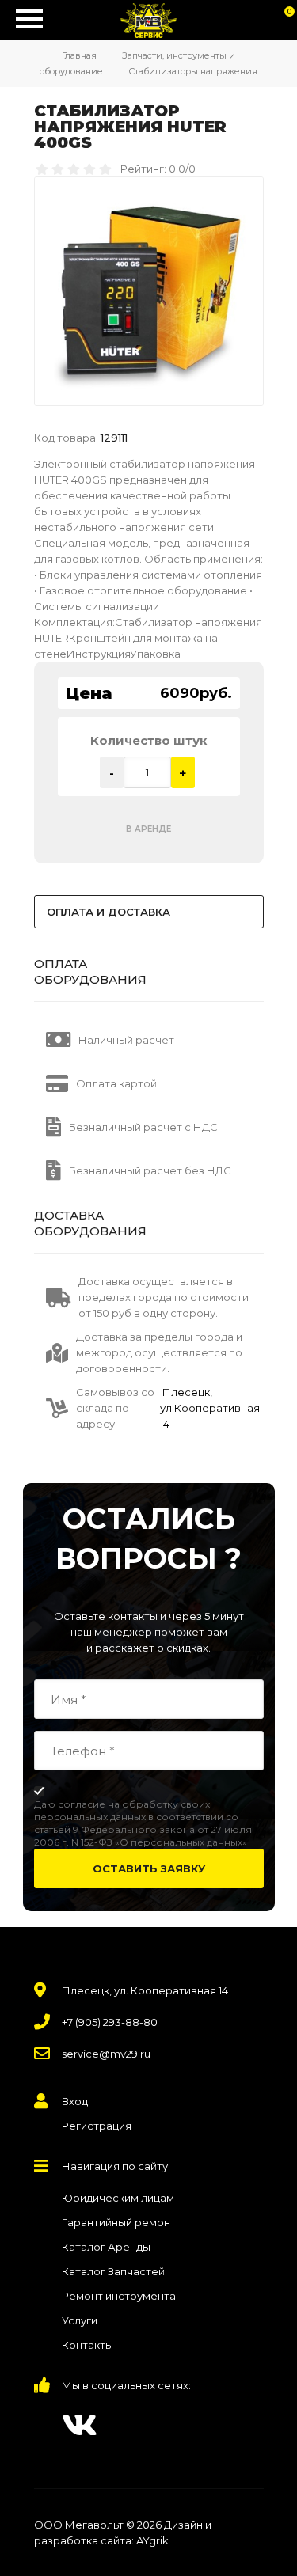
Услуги (80, 2320)
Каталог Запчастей (113, 2271)
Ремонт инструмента (119, 2296)
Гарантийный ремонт (119, 2222)
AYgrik (152, 2540)
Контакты (88, 2345)
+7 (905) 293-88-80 (110, 2022)
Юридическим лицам (118, 2198)
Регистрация (97, 2126)
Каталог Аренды (106, 2247)
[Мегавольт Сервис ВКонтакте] (80, 2425)
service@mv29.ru (106, 2054)
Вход (75, 2101)
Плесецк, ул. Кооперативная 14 (145, 1990)
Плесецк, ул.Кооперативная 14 (210, 1408)
